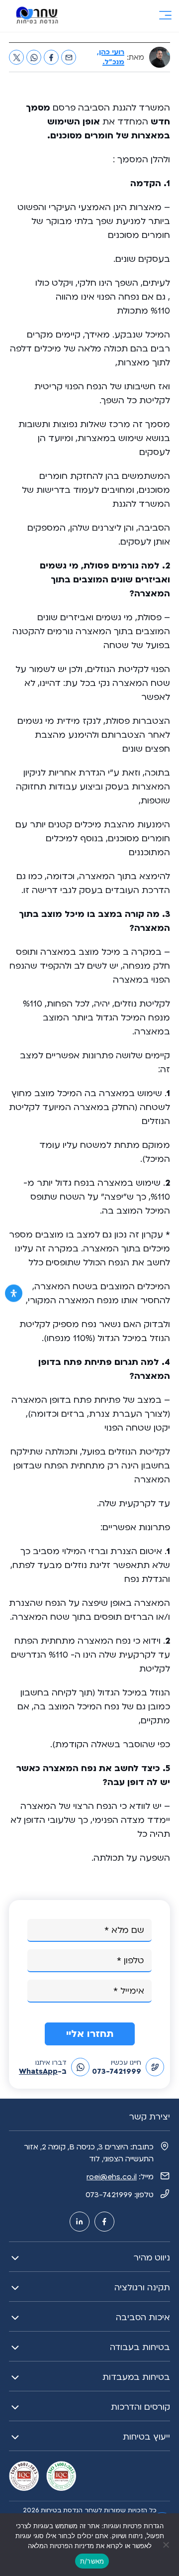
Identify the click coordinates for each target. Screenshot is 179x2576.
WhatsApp (38, 2071)
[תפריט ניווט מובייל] (165, 16)
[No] (167, 2545)
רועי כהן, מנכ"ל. (111, 57)
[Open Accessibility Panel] (14, 1293)
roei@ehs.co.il (112, 2177)
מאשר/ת (92, 2561)
